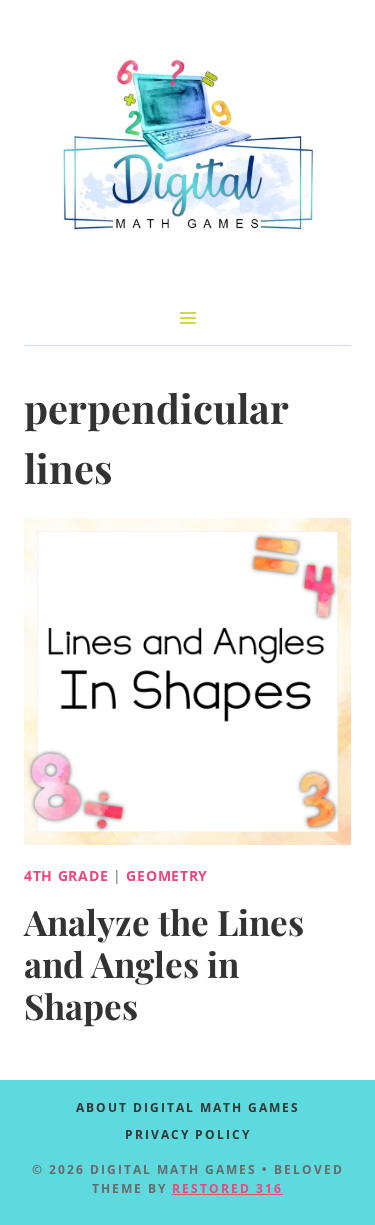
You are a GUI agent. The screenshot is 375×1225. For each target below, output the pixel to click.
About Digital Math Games (188, 1107)
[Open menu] (187, 317)
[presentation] (187, 681)
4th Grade (66, 875)
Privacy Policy (188, 1134)
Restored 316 (227, 1188)
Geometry (167, 875)
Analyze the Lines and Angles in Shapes (164, 963)
